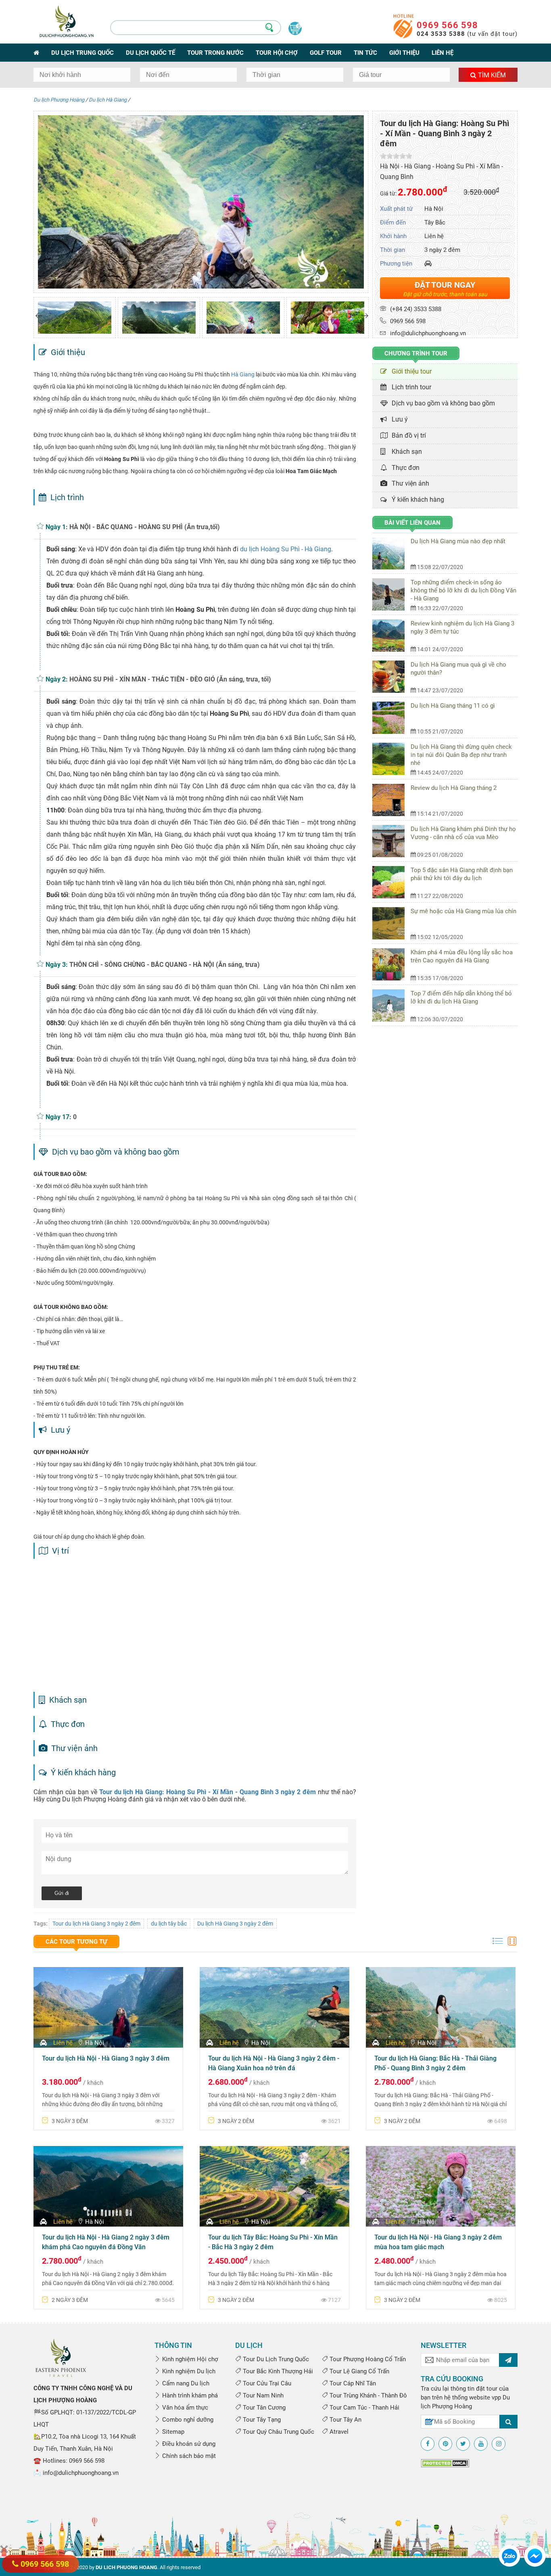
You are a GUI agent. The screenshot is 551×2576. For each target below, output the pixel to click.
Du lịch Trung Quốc (82, 53)
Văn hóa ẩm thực (184, 2408)
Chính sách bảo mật (188, 2456)
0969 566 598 (447, 25)
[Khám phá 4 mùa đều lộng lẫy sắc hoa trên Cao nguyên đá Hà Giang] (391, 964)
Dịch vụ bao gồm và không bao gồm (442, 403)
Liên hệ (442, 53)
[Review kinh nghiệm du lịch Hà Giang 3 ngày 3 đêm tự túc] (391, 636)
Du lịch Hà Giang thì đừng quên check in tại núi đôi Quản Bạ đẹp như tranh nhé (461, 755)
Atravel (338, 2432)
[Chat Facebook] (535, 2555)
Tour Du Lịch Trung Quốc (275, 2359)
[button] (39, 316)
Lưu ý (398, 419)
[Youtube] (481, 2444)
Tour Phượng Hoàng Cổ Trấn (367, 2359)
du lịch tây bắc (169, 1924)
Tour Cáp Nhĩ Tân (352, 2383)
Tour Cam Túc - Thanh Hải (364, 2408)
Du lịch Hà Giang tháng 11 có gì (453, 706)
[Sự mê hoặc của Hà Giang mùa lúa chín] (391, 923)
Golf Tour (326, 53)
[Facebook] (428, 2444)
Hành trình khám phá (189, 2395)
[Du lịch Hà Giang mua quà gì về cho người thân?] (391, 677)
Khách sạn (405, 452)
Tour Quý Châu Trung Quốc (278, 2432)
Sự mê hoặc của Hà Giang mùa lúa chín (463, 911)
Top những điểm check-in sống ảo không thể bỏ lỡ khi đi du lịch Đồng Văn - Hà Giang (463, 590)
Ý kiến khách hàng (416, 500)
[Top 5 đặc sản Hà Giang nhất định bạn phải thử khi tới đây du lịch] (391, 882)
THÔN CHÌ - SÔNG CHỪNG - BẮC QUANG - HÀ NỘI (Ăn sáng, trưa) (165, 965)
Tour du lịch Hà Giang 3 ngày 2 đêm (96, 1924)
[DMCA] (445, 2463)
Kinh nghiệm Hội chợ (189, 2359)
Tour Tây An (345, 2420)
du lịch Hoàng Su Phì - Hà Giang (286, 549)
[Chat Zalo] (509, 2555)
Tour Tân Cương (263, 2408)
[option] (75, 318)
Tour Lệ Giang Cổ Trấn (359, 2371)
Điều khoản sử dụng (188, 2444)
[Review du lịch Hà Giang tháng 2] (391, 800)
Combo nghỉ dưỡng (187, 2420)
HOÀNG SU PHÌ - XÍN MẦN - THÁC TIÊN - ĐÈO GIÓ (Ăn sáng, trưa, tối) (170, 679)
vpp (496, 2397)
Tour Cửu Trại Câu (266, 2383)
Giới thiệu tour (410, 371)
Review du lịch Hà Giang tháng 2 (454, 788)
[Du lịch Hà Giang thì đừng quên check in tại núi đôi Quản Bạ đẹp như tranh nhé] (391, 759)
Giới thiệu (404, 53)
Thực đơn (404, 468)
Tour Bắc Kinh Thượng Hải (277, 2371)
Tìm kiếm (491, 75)
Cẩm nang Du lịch (185, 2383)
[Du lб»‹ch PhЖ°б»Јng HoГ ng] (61, 2357)
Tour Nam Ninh (262, 2395)
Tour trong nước (215, 53)
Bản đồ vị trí (407, 435)
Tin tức (365, 53)
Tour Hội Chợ (277, 53)
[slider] (396, 156)
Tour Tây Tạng (261, 2420)
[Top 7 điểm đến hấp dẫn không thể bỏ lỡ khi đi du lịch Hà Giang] (391, 1005)
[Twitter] (463, 2444)
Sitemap (172, 2432)
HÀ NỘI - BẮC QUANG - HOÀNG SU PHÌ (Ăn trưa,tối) (145, 527)
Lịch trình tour (410, 387)
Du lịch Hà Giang (108, 100)
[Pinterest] (445, 2444)
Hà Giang (243, 374)
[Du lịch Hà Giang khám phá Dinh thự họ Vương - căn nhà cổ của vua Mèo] (391, 841)
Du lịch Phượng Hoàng (59, 100)
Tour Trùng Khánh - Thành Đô (367, 2395)
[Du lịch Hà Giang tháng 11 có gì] (391, 718)
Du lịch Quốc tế (150, 53)
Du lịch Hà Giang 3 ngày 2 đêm (235, 1924)
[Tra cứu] (508, 2422)
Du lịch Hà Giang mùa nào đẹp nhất (458, 541)
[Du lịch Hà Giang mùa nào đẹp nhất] (391, 553)
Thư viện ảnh (409, 483)
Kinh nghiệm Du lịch (188, 2371)
